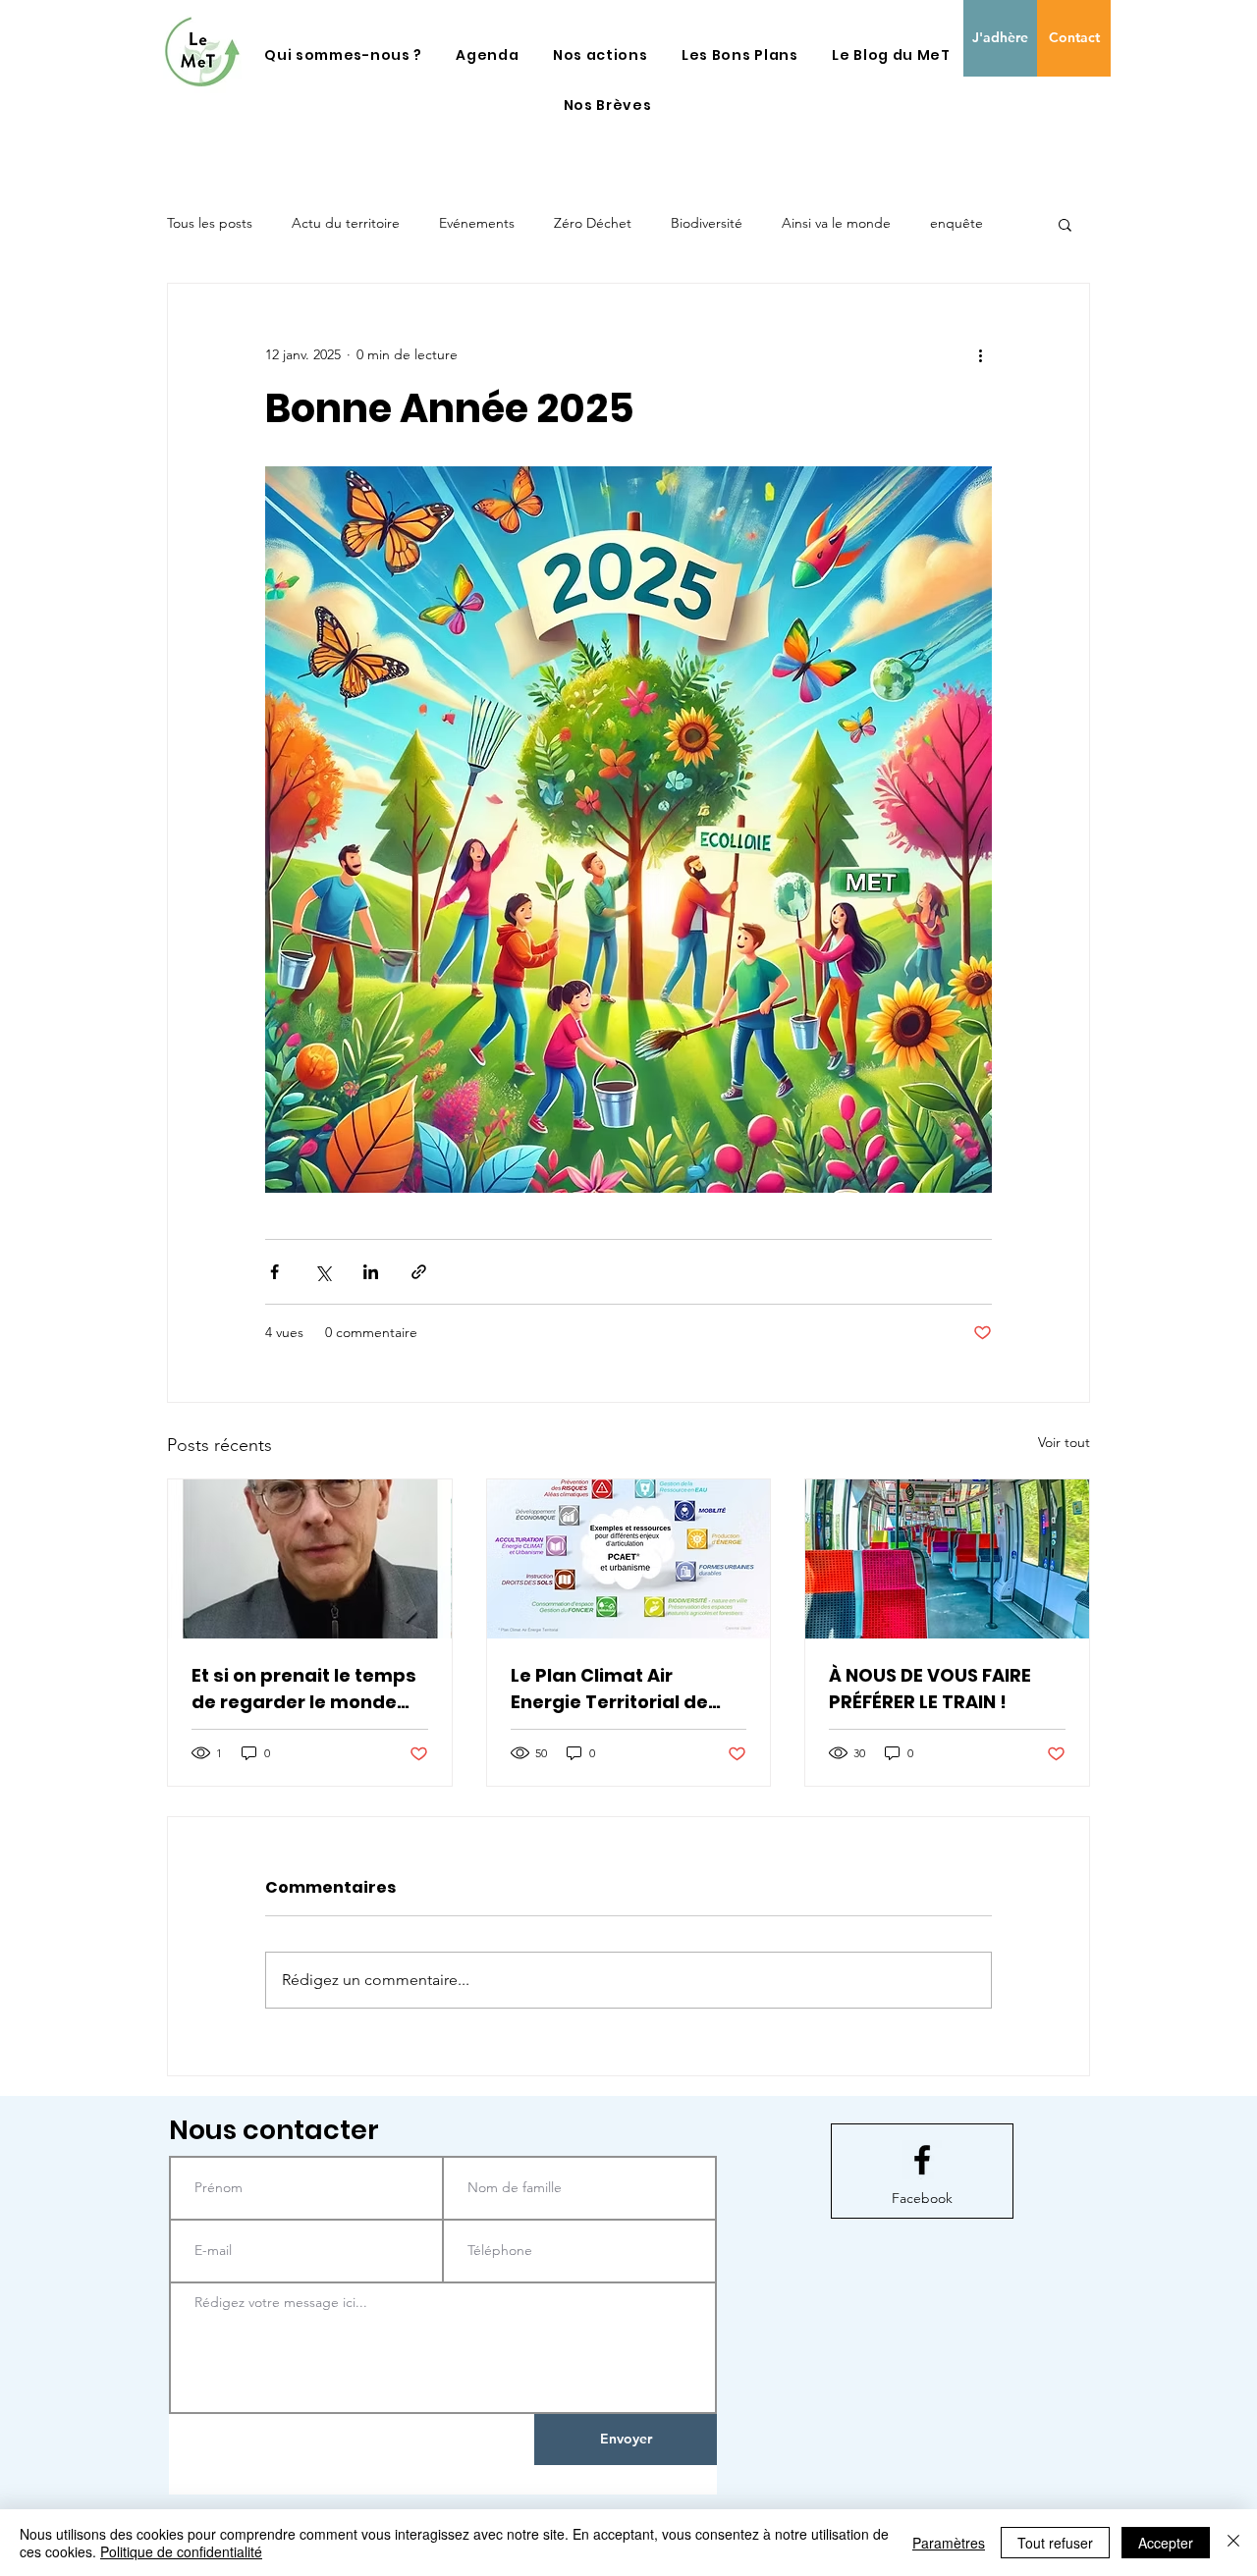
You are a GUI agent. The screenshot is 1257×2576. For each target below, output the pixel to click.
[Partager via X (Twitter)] (323, 1272)
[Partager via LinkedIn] (371, 1272)
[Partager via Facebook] (274, 1272)
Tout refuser (1055, 2543)
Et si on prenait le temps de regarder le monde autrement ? (304, 1689)
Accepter (1166, 2543)
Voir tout (1064, 1442)
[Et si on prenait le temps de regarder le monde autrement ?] (310, 1559)
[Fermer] (1233, 2543)
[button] (343, 55)
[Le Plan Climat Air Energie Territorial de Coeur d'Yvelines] (629, 1559)
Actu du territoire (346, 223)
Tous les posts (210, 223)
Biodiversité (707, 223)
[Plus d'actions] (980, 354)
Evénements (477, 223)
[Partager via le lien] (419, 1272)
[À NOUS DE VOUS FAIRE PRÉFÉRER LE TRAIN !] (947, 1559)
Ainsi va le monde (836, 223)
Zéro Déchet (593, 223)
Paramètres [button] (949, 2543)
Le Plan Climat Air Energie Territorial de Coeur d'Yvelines (609, 1689)
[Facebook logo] (922, 2160)
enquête (956, 223)
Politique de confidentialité (181, 2551)
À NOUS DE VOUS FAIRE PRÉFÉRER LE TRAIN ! (930, 1689)
